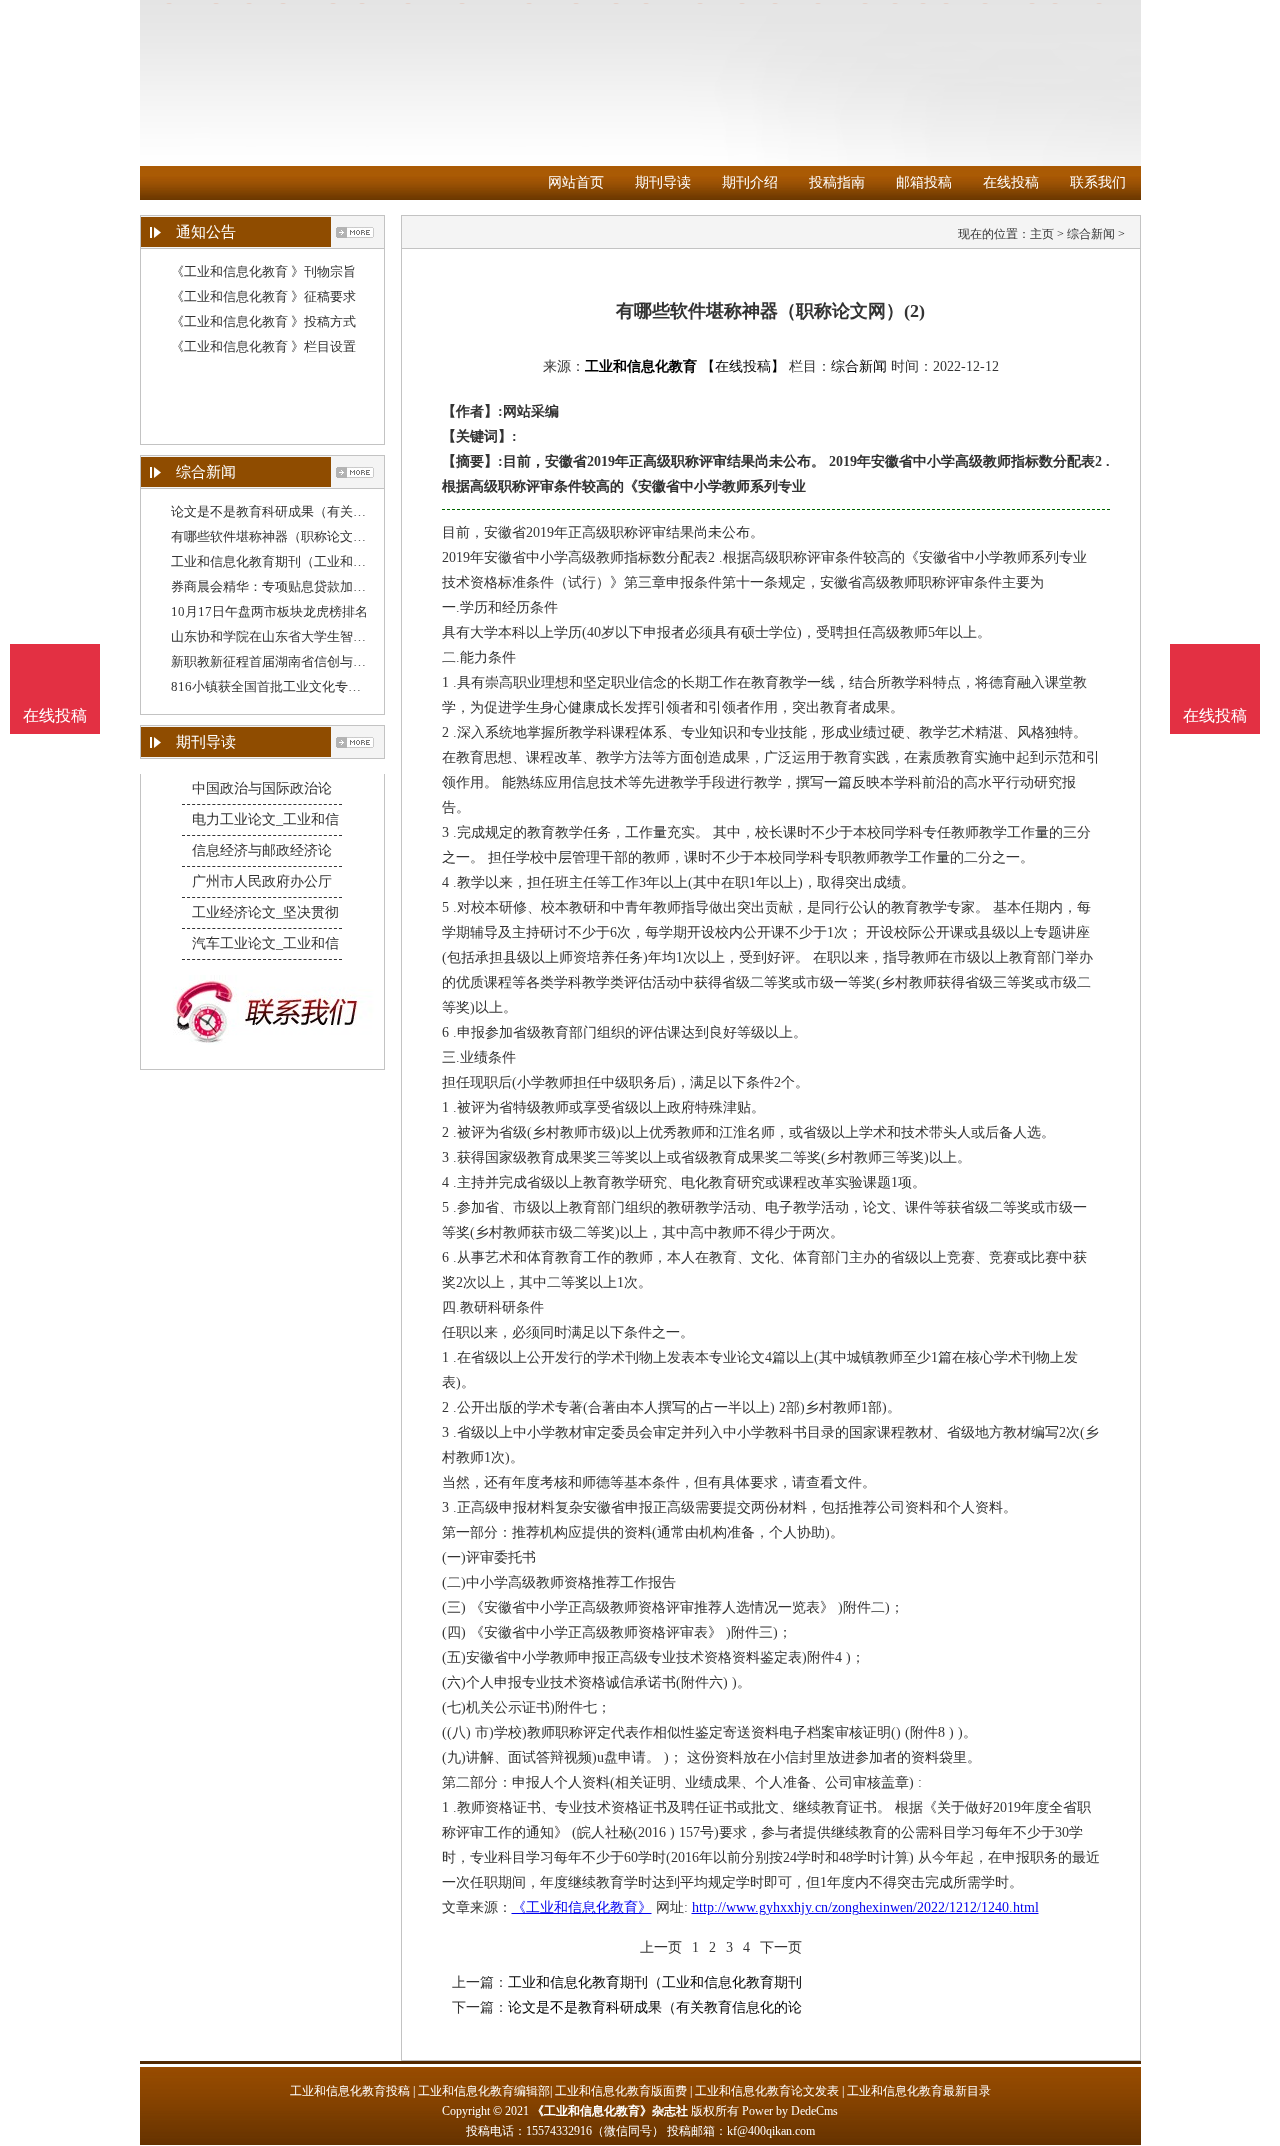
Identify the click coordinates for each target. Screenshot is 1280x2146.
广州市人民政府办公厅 (262, 881)
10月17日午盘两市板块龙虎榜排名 (269, 611)
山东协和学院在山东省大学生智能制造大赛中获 (307, 636)
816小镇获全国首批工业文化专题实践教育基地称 (311, 686)
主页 (1042, 234)
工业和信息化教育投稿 (350, 2091)
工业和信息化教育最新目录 (919, 2091)
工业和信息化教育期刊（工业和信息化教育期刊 (307, 561)
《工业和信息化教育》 (582, 1907)
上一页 (661, 1947)
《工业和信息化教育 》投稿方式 (263, 321)
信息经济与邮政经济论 (262, 850)
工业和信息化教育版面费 (621, 2091)
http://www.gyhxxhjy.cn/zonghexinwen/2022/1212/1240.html (865, 1907)
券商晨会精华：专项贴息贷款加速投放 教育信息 (309, 586)
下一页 (781, 1947)
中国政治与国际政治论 (262, 788)
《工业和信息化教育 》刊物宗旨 (263, 271)
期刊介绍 (750, 182)
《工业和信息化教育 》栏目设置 (263, 346)
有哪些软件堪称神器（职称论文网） (275, 536)
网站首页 (576, 182)
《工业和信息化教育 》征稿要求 (263, 296)
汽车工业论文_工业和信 (265, 943)
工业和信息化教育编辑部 (484, 2091)
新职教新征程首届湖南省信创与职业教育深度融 (307, 661)
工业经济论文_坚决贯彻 (265, 912)
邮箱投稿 (924, 182)
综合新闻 (1091, 234)
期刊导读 (663, 182)
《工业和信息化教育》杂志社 (610, 2111)
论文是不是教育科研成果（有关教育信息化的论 (307, 511)
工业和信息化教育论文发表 (767, 2091)
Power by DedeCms (790, 2111)
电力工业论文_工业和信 (265, 819)
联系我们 (1098, 182)
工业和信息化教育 (641, 366)
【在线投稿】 (743, 366)
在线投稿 (1011, 182)
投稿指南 (837, 182)
